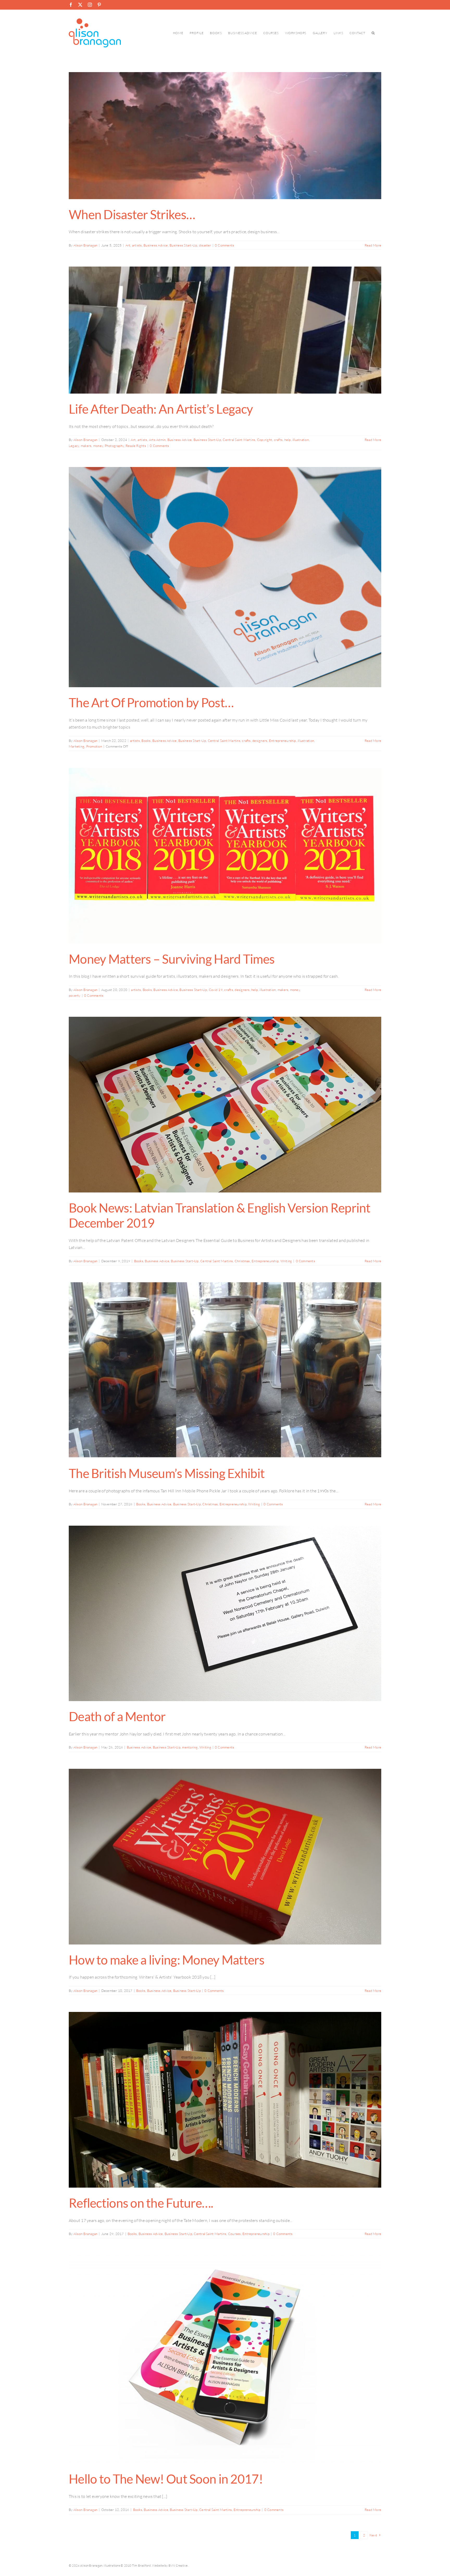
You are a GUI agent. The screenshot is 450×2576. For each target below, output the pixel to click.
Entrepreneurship (283, 741)
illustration (301, 440)
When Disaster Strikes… (132, 214)
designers (260, 741)
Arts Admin (157, 440)
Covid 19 (216, 990)
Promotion (94, 746)
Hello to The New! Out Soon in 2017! (166, 2479)
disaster (205, 245)
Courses (235, 2234)
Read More (373, 245)
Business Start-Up (183, 245)
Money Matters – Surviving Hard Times (172, 959)
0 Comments (224, 245)
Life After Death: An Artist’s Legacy (161, 409)
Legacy (74, 446)
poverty (75, 995)
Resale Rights (136, 446)
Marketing (77, 746)
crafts (278, 440)
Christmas (242, 1261)
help (288, 440)
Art (128, 245)
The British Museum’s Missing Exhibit (167, 1473)
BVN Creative (178, 2565)
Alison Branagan (86, 245)
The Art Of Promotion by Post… (151, 702)
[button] (373, 33)
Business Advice (156, 245)
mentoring (190, 1747)
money (98, 446)
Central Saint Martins (239, 440)
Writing (286, 1261)
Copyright (265, 440)
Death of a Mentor (117, 1716)
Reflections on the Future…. (141, 2203)
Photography (114, 446)
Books (146, 741)
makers (86, 446)
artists (137, 245)
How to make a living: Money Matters (167, 1960)
